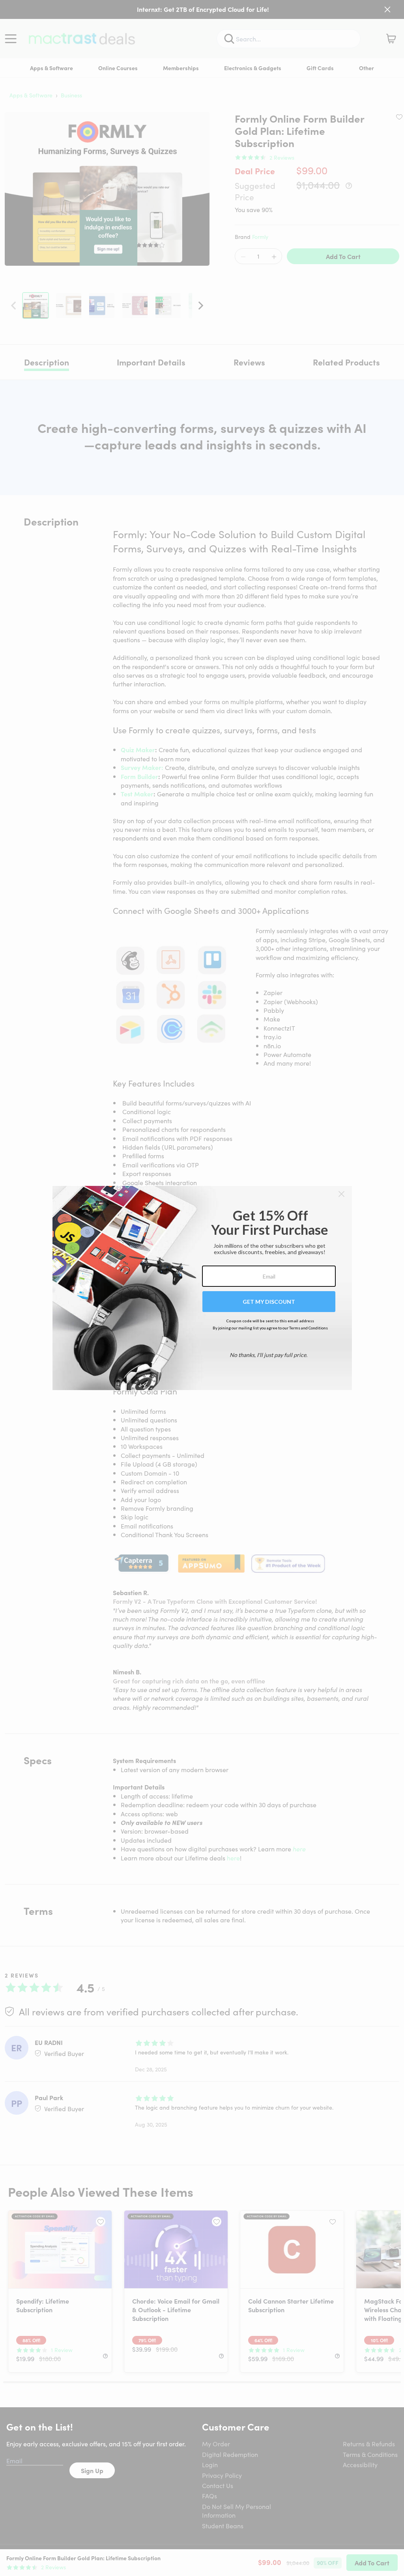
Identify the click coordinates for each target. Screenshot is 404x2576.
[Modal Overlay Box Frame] (202, 1288)
